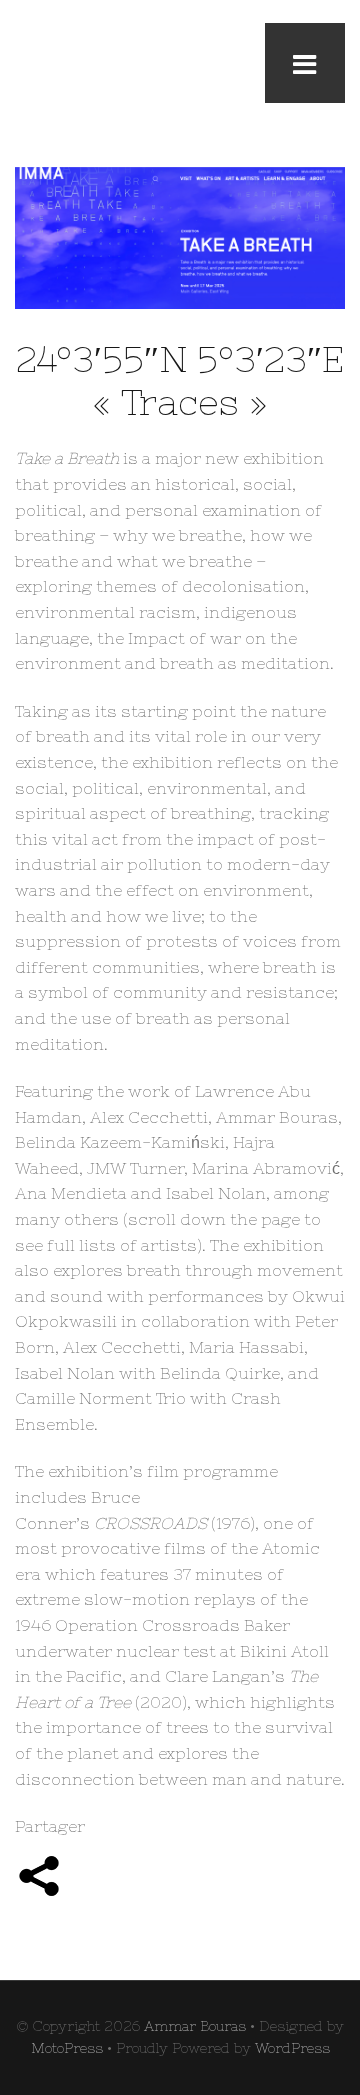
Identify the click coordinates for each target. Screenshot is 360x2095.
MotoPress (67, 2048)
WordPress (292, 2048)
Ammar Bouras (195, 2026)
